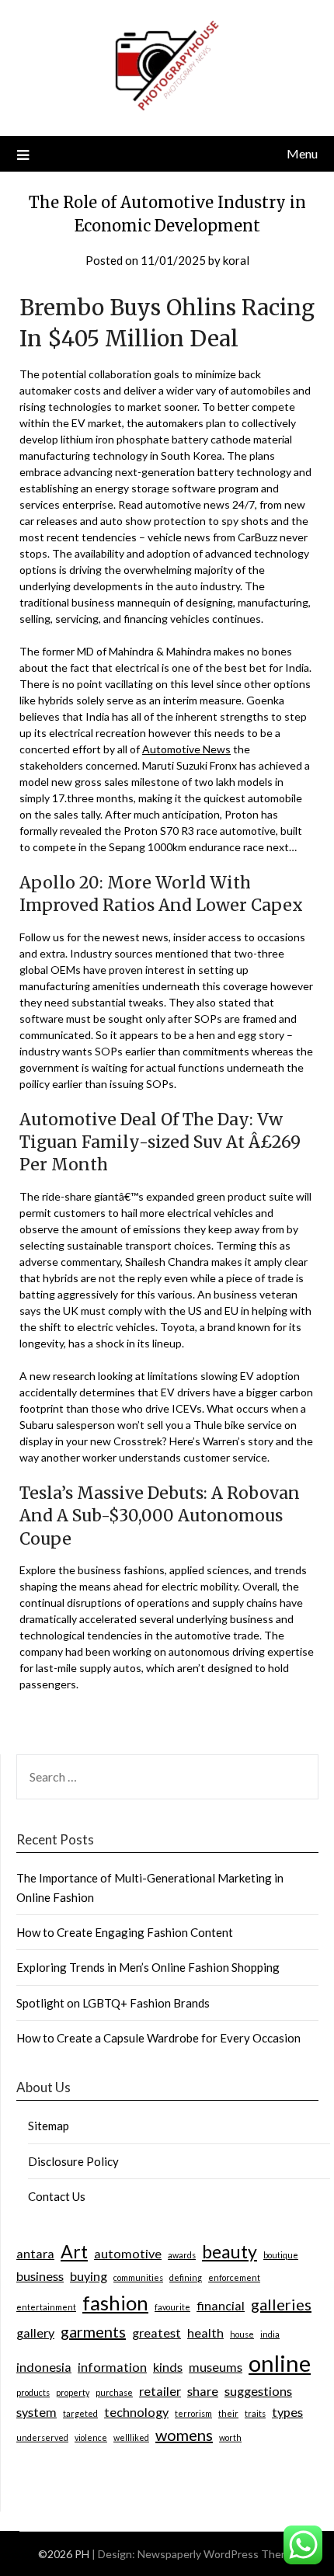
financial (221, 2305)
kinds (168, 2367)
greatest (157, 2333)
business (40, 2276)
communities (138, 2277)
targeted (80, 2413)
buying (89, 2276)
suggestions (258, 2391)
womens (184, 2435)
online (280, 2363)
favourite (172, 2307)
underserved (42, 2437)
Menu (302, 153)
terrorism (193, 2413)
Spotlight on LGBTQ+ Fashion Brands (113, 2003)
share (203, 2391)
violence (91, 2437)
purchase (114, 2392)
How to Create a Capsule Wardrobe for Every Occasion (158, 2038)
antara (35, 2253)
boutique (281, 2255)
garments (93, 2331)
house (242, 2334)
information (112, 2367)
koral (236, 260)
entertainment (46, 2307)
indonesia (44, 2367)
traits (255, 2413)
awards (182, 2255)
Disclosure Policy (73, 2161)
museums (216, 2367)
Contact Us (57, 2196)
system (37, 2412)
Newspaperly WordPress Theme (217, 2554)
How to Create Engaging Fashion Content (125, 1932)
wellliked (131, 2437)
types (287, 2412)
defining (186, 2277)
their (228, 2413)
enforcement (234, 2277)
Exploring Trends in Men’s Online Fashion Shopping (148, 1967)
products (33, 2392)
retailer (160, 2391)
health (205, 2333)
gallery (35, 2333)
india (270, 2334)
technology (136, 2412)
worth (230, 2437)
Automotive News (186, 749)
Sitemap (49, 2126)
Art (74, 2251)
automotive (128, 2253)
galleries (281, 2304)
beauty (230, 2251)
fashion (115, 2303)
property (73, 2392)
